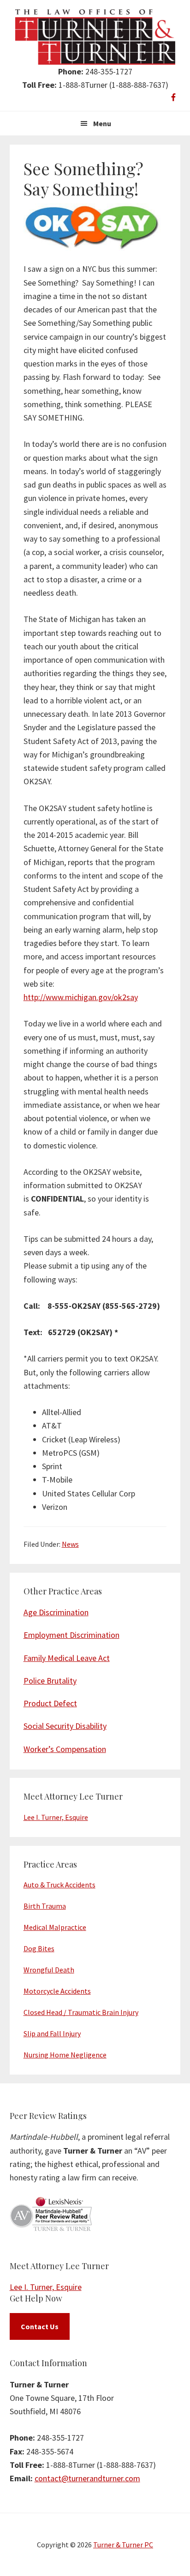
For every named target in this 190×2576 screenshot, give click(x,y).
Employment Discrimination (71, 1635)
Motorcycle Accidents (57, 1991)
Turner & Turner (95, 37)
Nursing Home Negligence (65, 2055)
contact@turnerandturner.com (87, 2478)
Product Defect (50, 1703)
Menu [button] (102, 123)
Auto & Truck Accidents (59, 1885)
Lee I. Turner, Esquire (56, 1817)
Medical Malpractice (55, 1927)
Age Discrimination (56, 1612)
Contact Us (40, 2326)
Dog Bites (39, 1948)
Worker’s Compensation (65, 1749)
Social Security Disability (65, 1726)
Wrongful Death (49, 1970)
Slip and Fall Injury (52, 2033)
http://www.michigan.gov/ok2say (81, 997)
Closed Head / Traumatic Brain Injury (81, 2012)
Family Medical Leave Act (67, 1658)
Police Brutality (50, 1681)
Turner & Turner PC (123, 2545)
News (70, 1544)
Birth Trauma (45, 1906)
